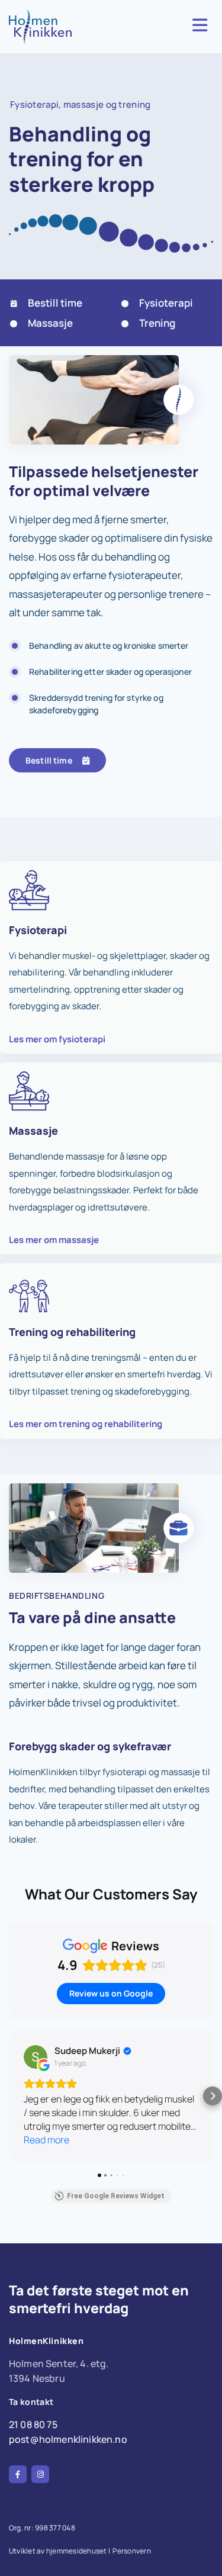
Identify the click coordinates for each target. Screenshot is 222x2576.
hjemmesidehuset (77, 2551)
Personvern (131, 2551)
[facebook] (18, 2474)
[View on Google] (36, 2057)
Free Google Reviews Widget (116, 2196)
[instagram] (40, 2474)
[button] (57, 760)
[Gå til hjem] (46, 27)
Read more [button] (46, 2140)
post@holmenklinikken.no (68, 2439)
